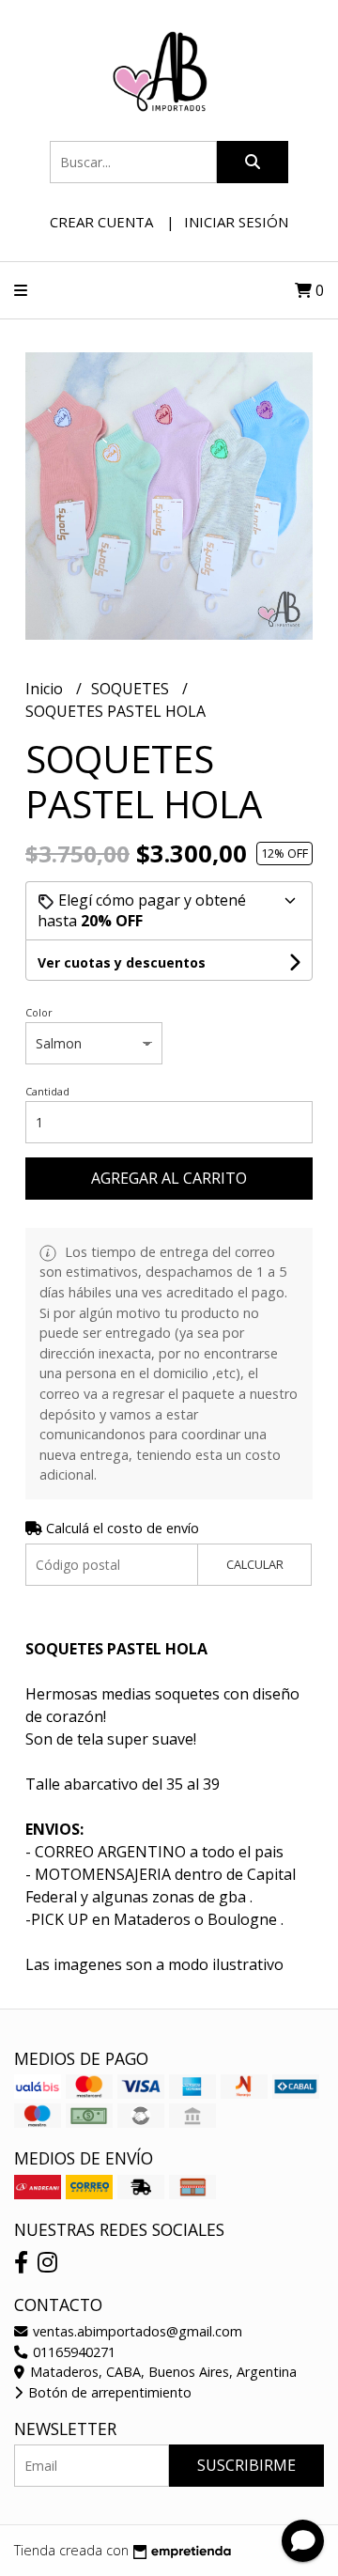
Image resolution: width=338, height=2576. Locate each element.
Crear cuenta (101, 222)
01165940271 (72, 2352)
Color (39, 1012)
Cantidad (47, 1091)
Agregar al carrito (169, 1178)
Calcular (255, 1564)
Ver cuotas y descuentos (122, 962)
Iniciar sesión (236, 222)
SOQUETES (132, 689)
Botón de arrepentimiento (108, 2392)
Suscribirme (246, 2465)
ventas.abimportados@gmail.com (136, 2331)
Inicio (46, 689)
